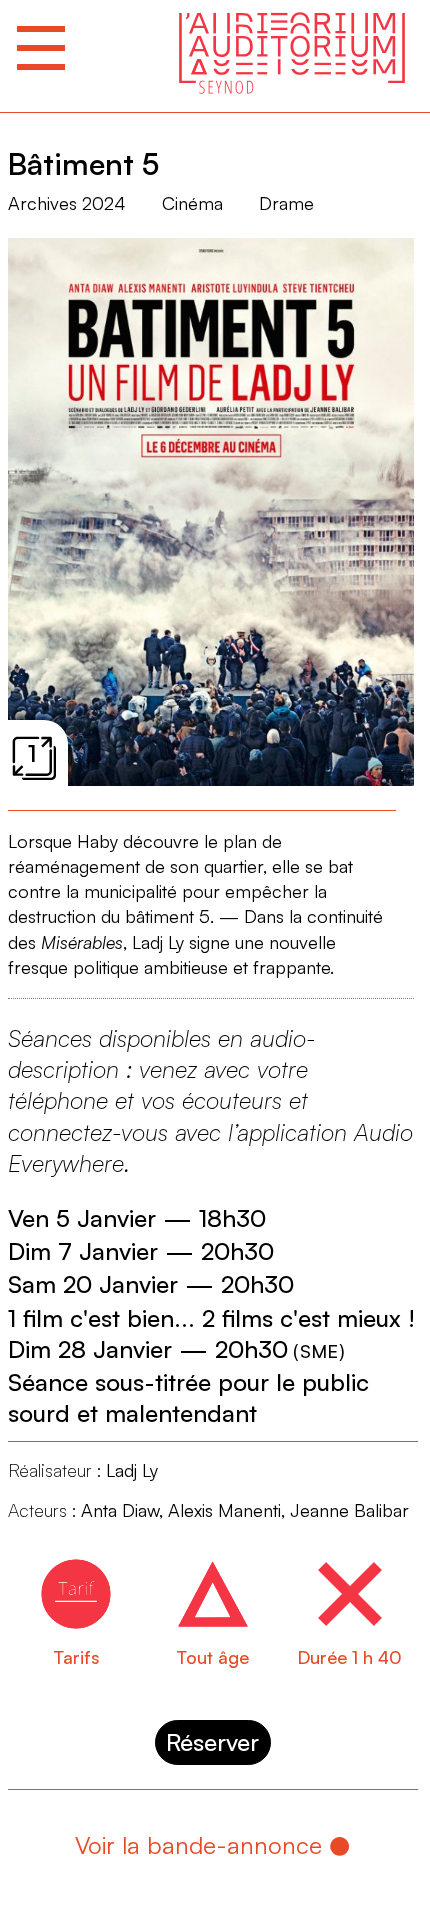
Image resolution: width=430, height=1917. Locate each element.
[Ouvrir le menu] (41, 48)
